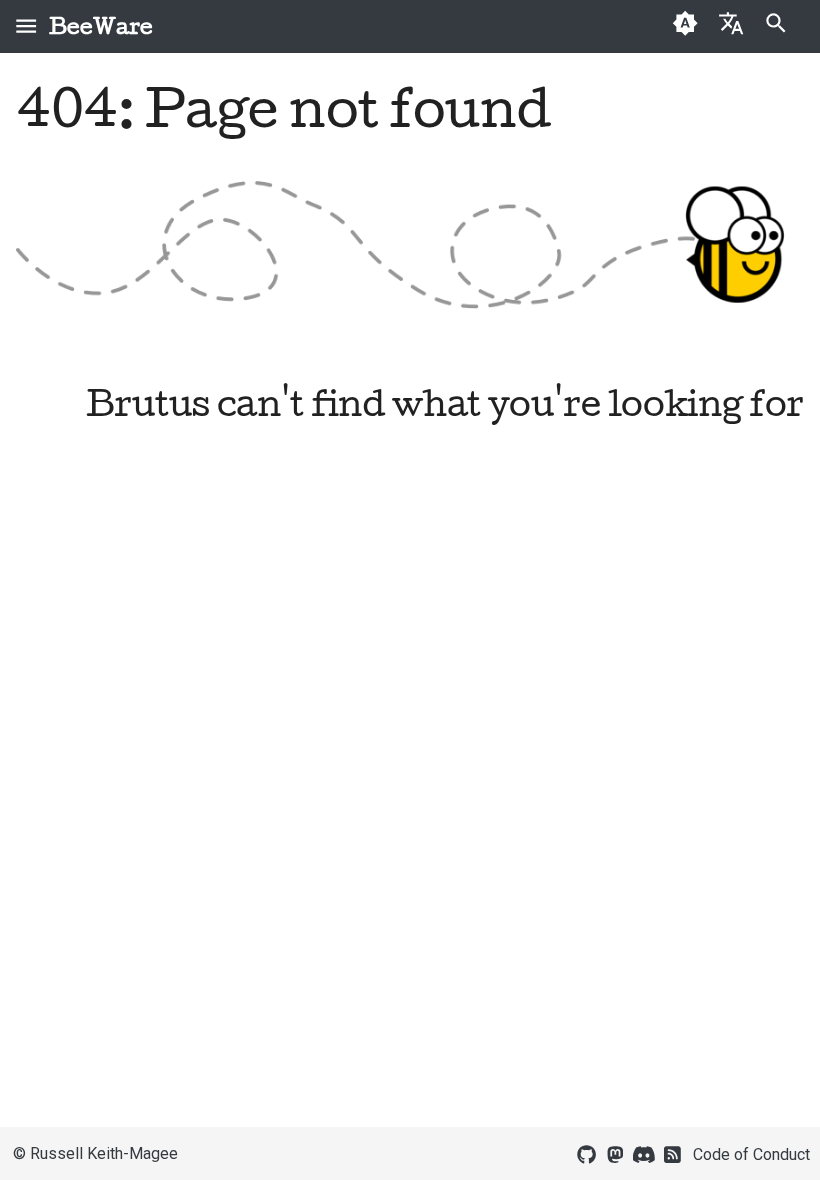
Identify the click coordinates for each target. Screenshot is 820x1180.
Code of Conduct (751, 1154)
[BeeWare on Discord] (644, 1153)
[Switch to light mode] (685, 26)
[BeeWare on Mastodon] (615, 1153)
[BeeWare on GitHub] (587, 1153)
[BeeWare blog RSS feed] (673, 1153)
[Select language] (730, 22)
